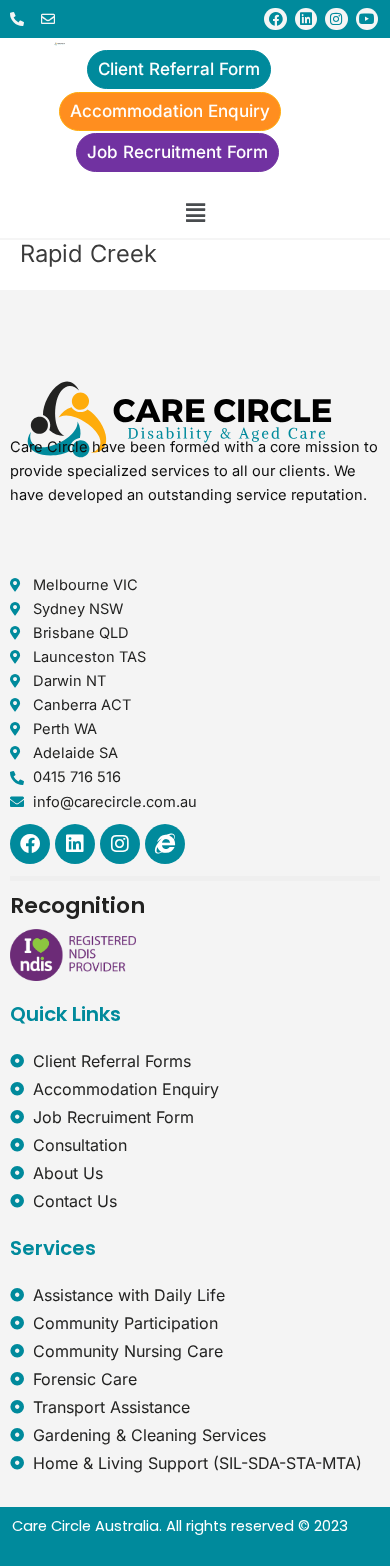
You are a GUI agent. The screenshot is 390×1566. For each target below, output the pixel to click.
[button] (195, 212)
